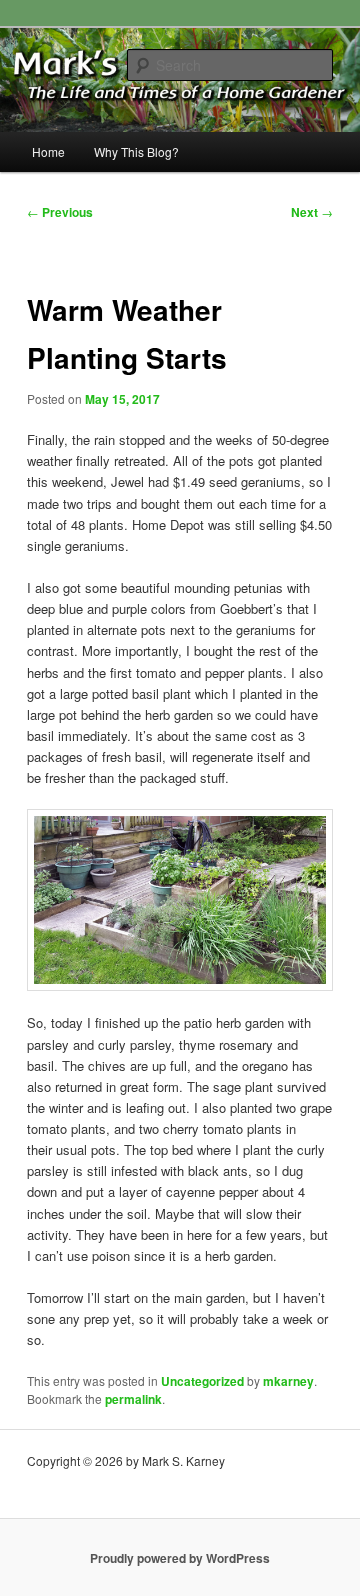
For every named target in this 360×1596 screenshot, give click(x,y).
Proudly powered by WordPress (180, 1558)
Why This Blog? (136, 151)
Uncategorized (202, 1381)
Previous (60, 212)
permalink (133, 1399)
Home (48, 151)
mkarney (288, 1381)
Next (312, 212)
